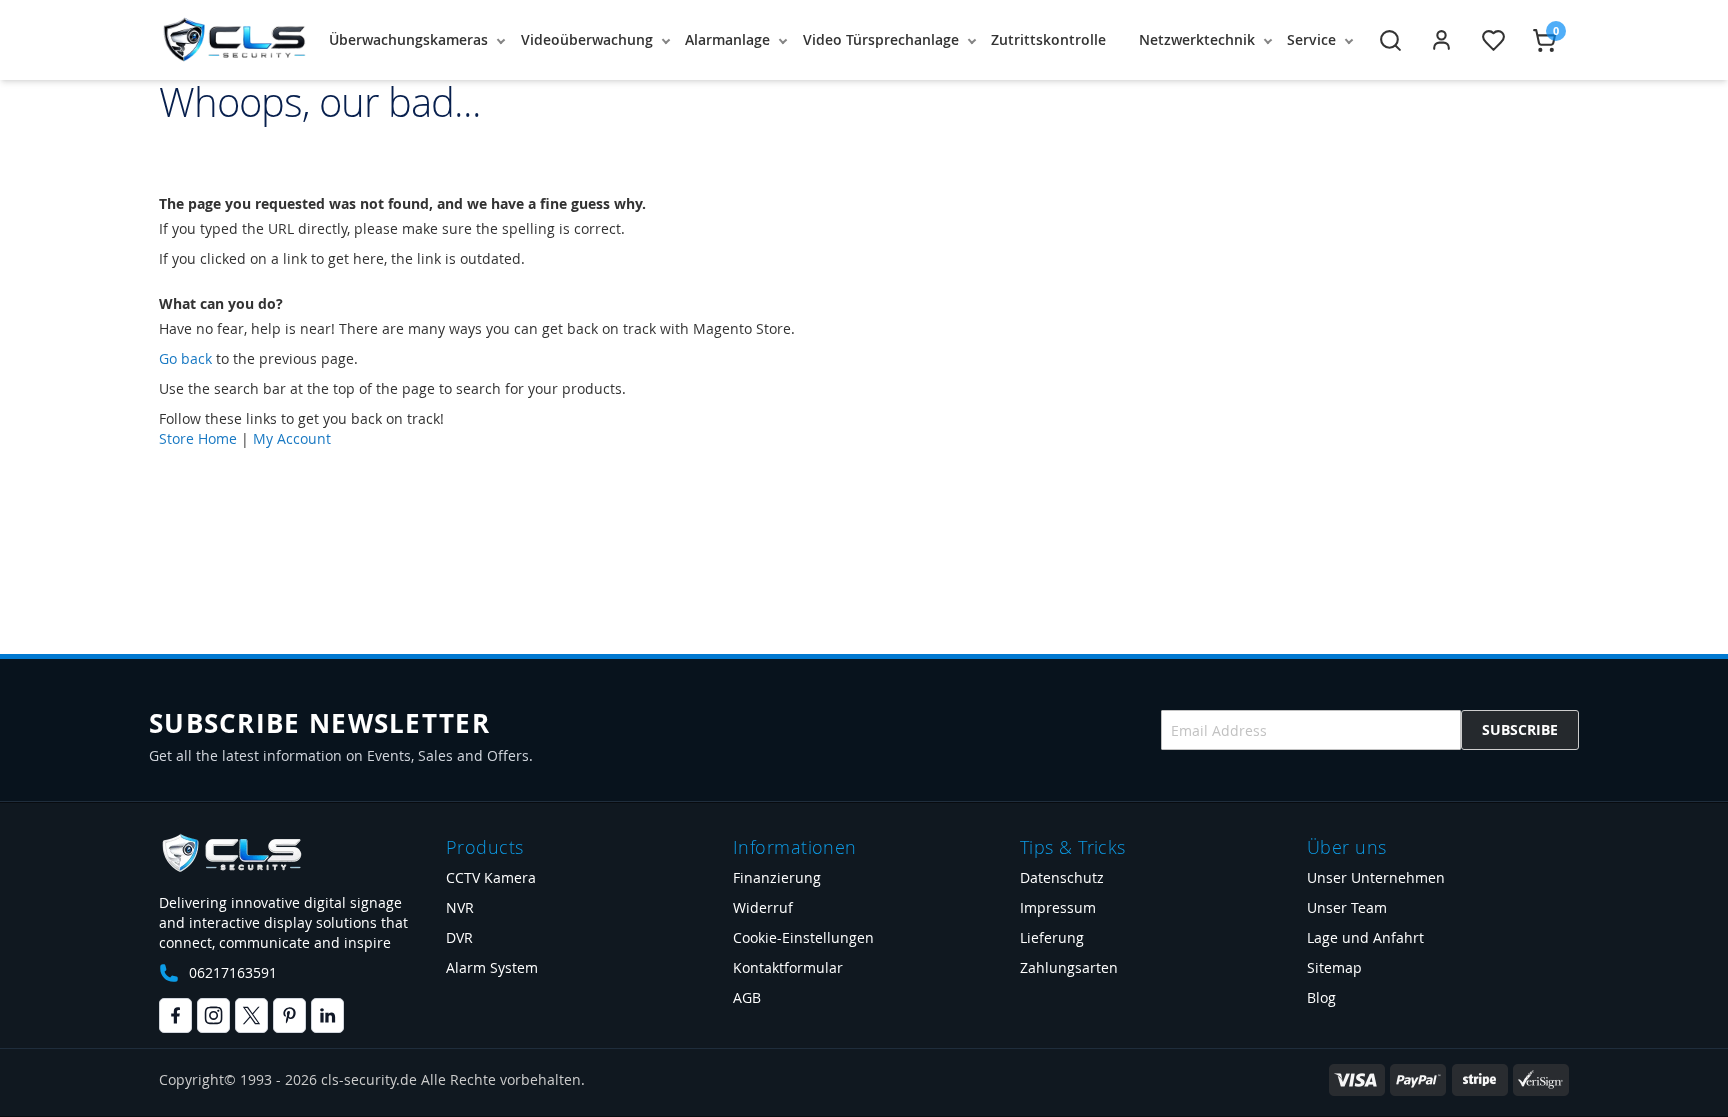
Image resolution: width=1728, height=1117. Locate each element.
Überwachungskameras (408, 39)
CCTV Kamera (491, 877)
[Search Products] (1390, 40)
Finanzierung (777, 877)
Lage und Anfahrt (1365, 937)
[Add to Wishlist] (1493, 40)
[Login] (1441, 40)
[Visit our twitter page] (251, 1015)
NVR (460, 907)
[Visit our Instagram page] (213, 1015)
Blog (1321, 997)
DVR (459, 937)
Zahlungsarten (1069, 967)
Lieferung (1052, 937)
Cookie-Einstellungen (803, 937)
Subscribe (1520, 729)
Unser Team (1347, 907)
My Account (292, 438)
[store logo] (234, 40)
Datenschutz (1062, 877)
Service (1311, 39)
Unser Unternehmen (1376, 877)
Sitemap (1334, 967)
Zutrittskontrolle (1048, 39)
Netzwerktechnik (1197, 39)
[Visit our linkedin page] (327, 1015)
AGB (747, 997)
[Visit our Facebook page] (175, 1015)
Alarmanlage (727, 39)
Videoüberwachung (587, 39)
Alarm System (492, 967)
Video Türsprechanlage (881, 39)
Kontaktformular (788, 967)
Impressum (1058, 907)
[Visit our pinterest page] (289, 1015)
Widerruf (763, 907)
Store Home (198, 438)
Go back (185, 358)
